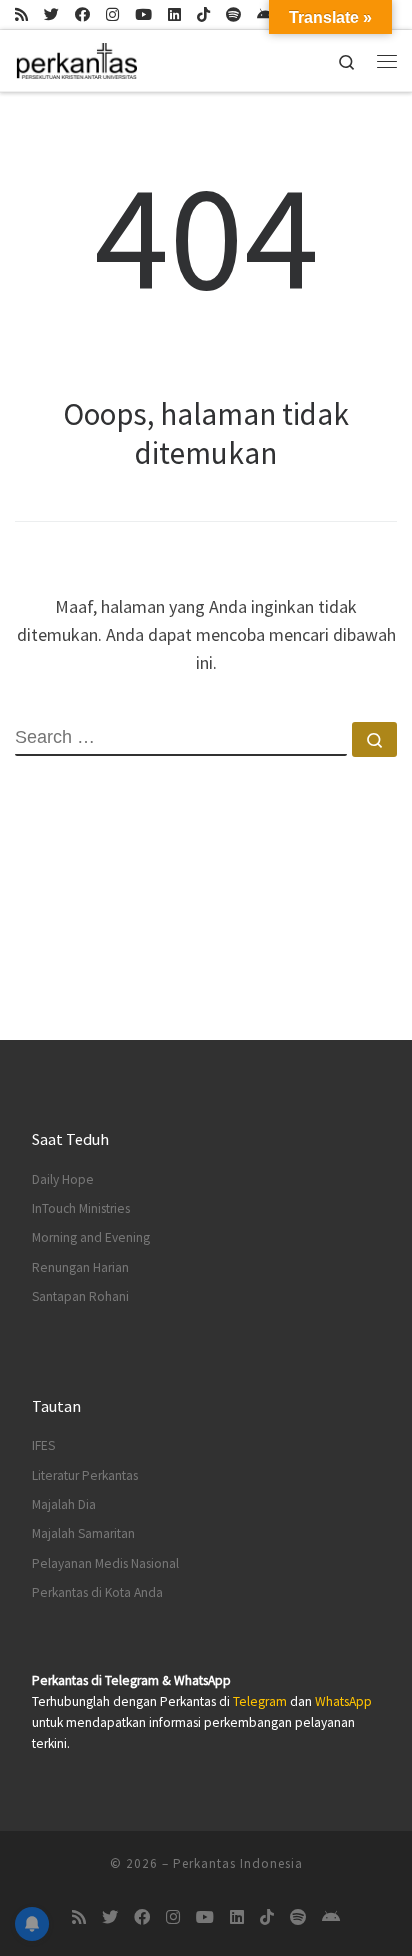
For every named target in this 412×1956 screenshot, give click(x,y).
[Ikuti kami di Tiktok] (203, 14)
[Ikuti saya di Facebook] (82, 14)
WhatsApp (343, 1701)
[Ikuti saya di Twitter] (51, 14)
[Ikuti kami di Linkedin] (174, 14)
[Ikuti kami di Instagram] (112, 14)
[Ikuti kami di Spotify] (233, 14)
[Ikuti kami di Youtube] (143, 14)
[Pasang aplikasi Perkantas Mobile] (265, 14)
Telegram (260, 1701)
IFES (43, 1445)
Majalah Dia (64, 1504)
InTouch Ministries (81, 1208)
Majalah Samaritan (83, 1533)
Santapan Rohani (80, 1296)
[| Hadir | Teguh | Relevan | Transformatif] (76, 58)
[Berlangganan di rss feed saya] (21, 14)
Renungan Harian (80, 1267)
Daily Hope (63, 1179)
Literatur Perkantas (85, 1475)
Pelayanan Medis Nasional (105, 1563)
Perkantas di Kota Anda (97, 1592)
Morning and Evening (91, 1237)
